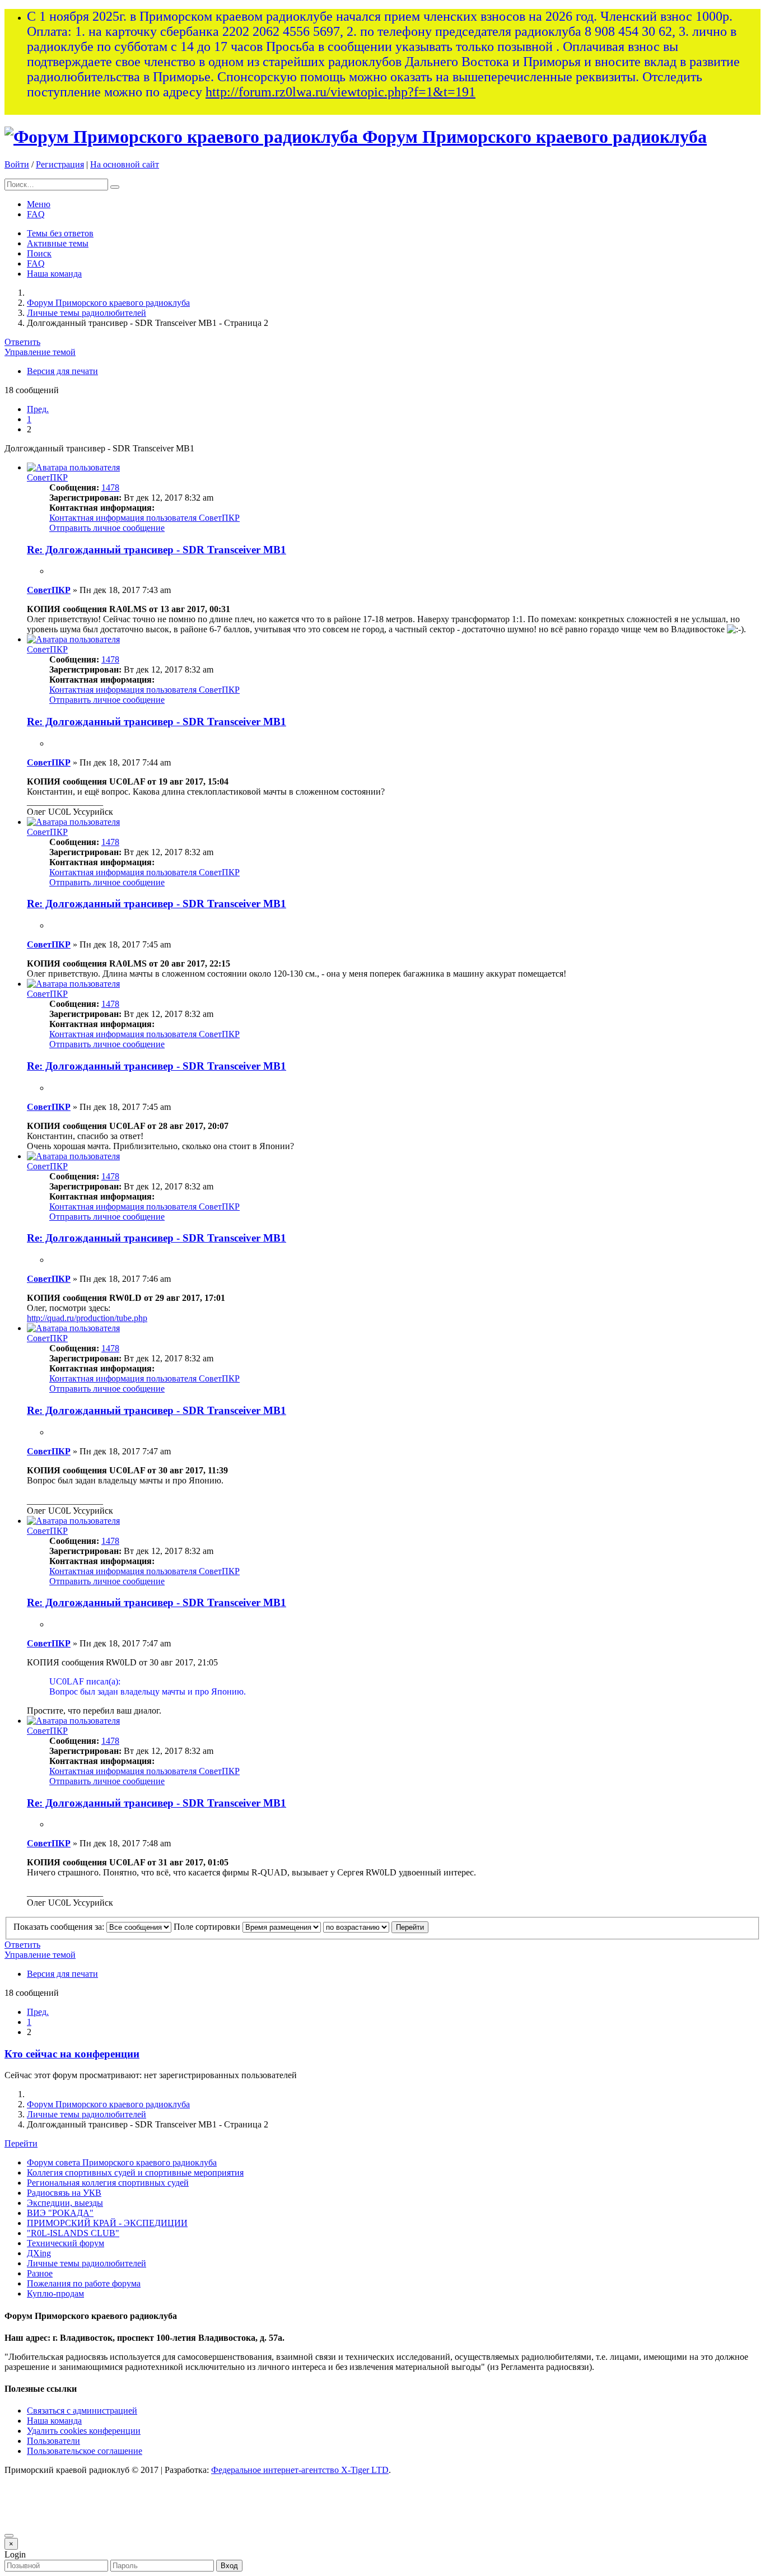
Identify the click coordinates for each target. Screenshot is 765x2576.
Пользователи (53, 2441)
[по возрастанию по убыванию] (356, 1927)
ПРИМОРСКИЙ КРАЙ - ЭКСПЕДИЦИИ (107, 2223)
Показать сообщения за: (60, 1927)
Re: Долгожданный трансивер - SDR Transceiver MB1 (157, 550)
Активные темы (58, 243)
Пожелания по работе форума (84, 2283)
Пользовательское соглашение (85, 2451)
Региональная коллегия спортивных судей (108, 2183)
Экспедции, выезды (65, 2203)
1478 (110, 487)
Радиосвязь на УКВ (64, 2193)
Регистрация (60, 164)
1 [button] (29, 419)
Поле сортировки (208, 1927)
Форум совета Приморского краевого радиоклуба (122, 2162)
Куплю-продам (55, 2293)
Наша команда (54, 274)
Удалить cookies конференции (84, 2431)
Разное (40, 2273)
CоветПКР (47, 477)
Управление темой (40, 352)
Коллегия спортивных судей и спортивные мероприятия (135, 2173)
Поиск (39, 253)
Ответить (22, 342)
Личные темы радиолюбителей (87, 313)
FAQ (36, 214)
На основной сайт (125, 164)
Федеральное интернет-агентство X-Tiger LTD (300, 2470)
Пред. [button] (38, 409)
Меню (39, 204)
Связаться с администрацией (82, 2411)
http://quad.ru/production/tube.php (87, 1318)
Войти (17, 164)
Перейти (21, 2143)
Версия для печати (62, 371)
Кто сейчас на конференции (72, 2054)
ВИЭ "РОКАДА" (60, 2213)
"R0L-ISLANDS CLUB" (73, 2233)
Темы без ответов (60, 233)
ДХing (39, 2253)
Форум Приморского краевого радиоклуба (535, 137)
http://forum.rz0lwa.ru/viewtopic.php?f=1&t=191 (340, 92)
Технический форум (66, 2243)
